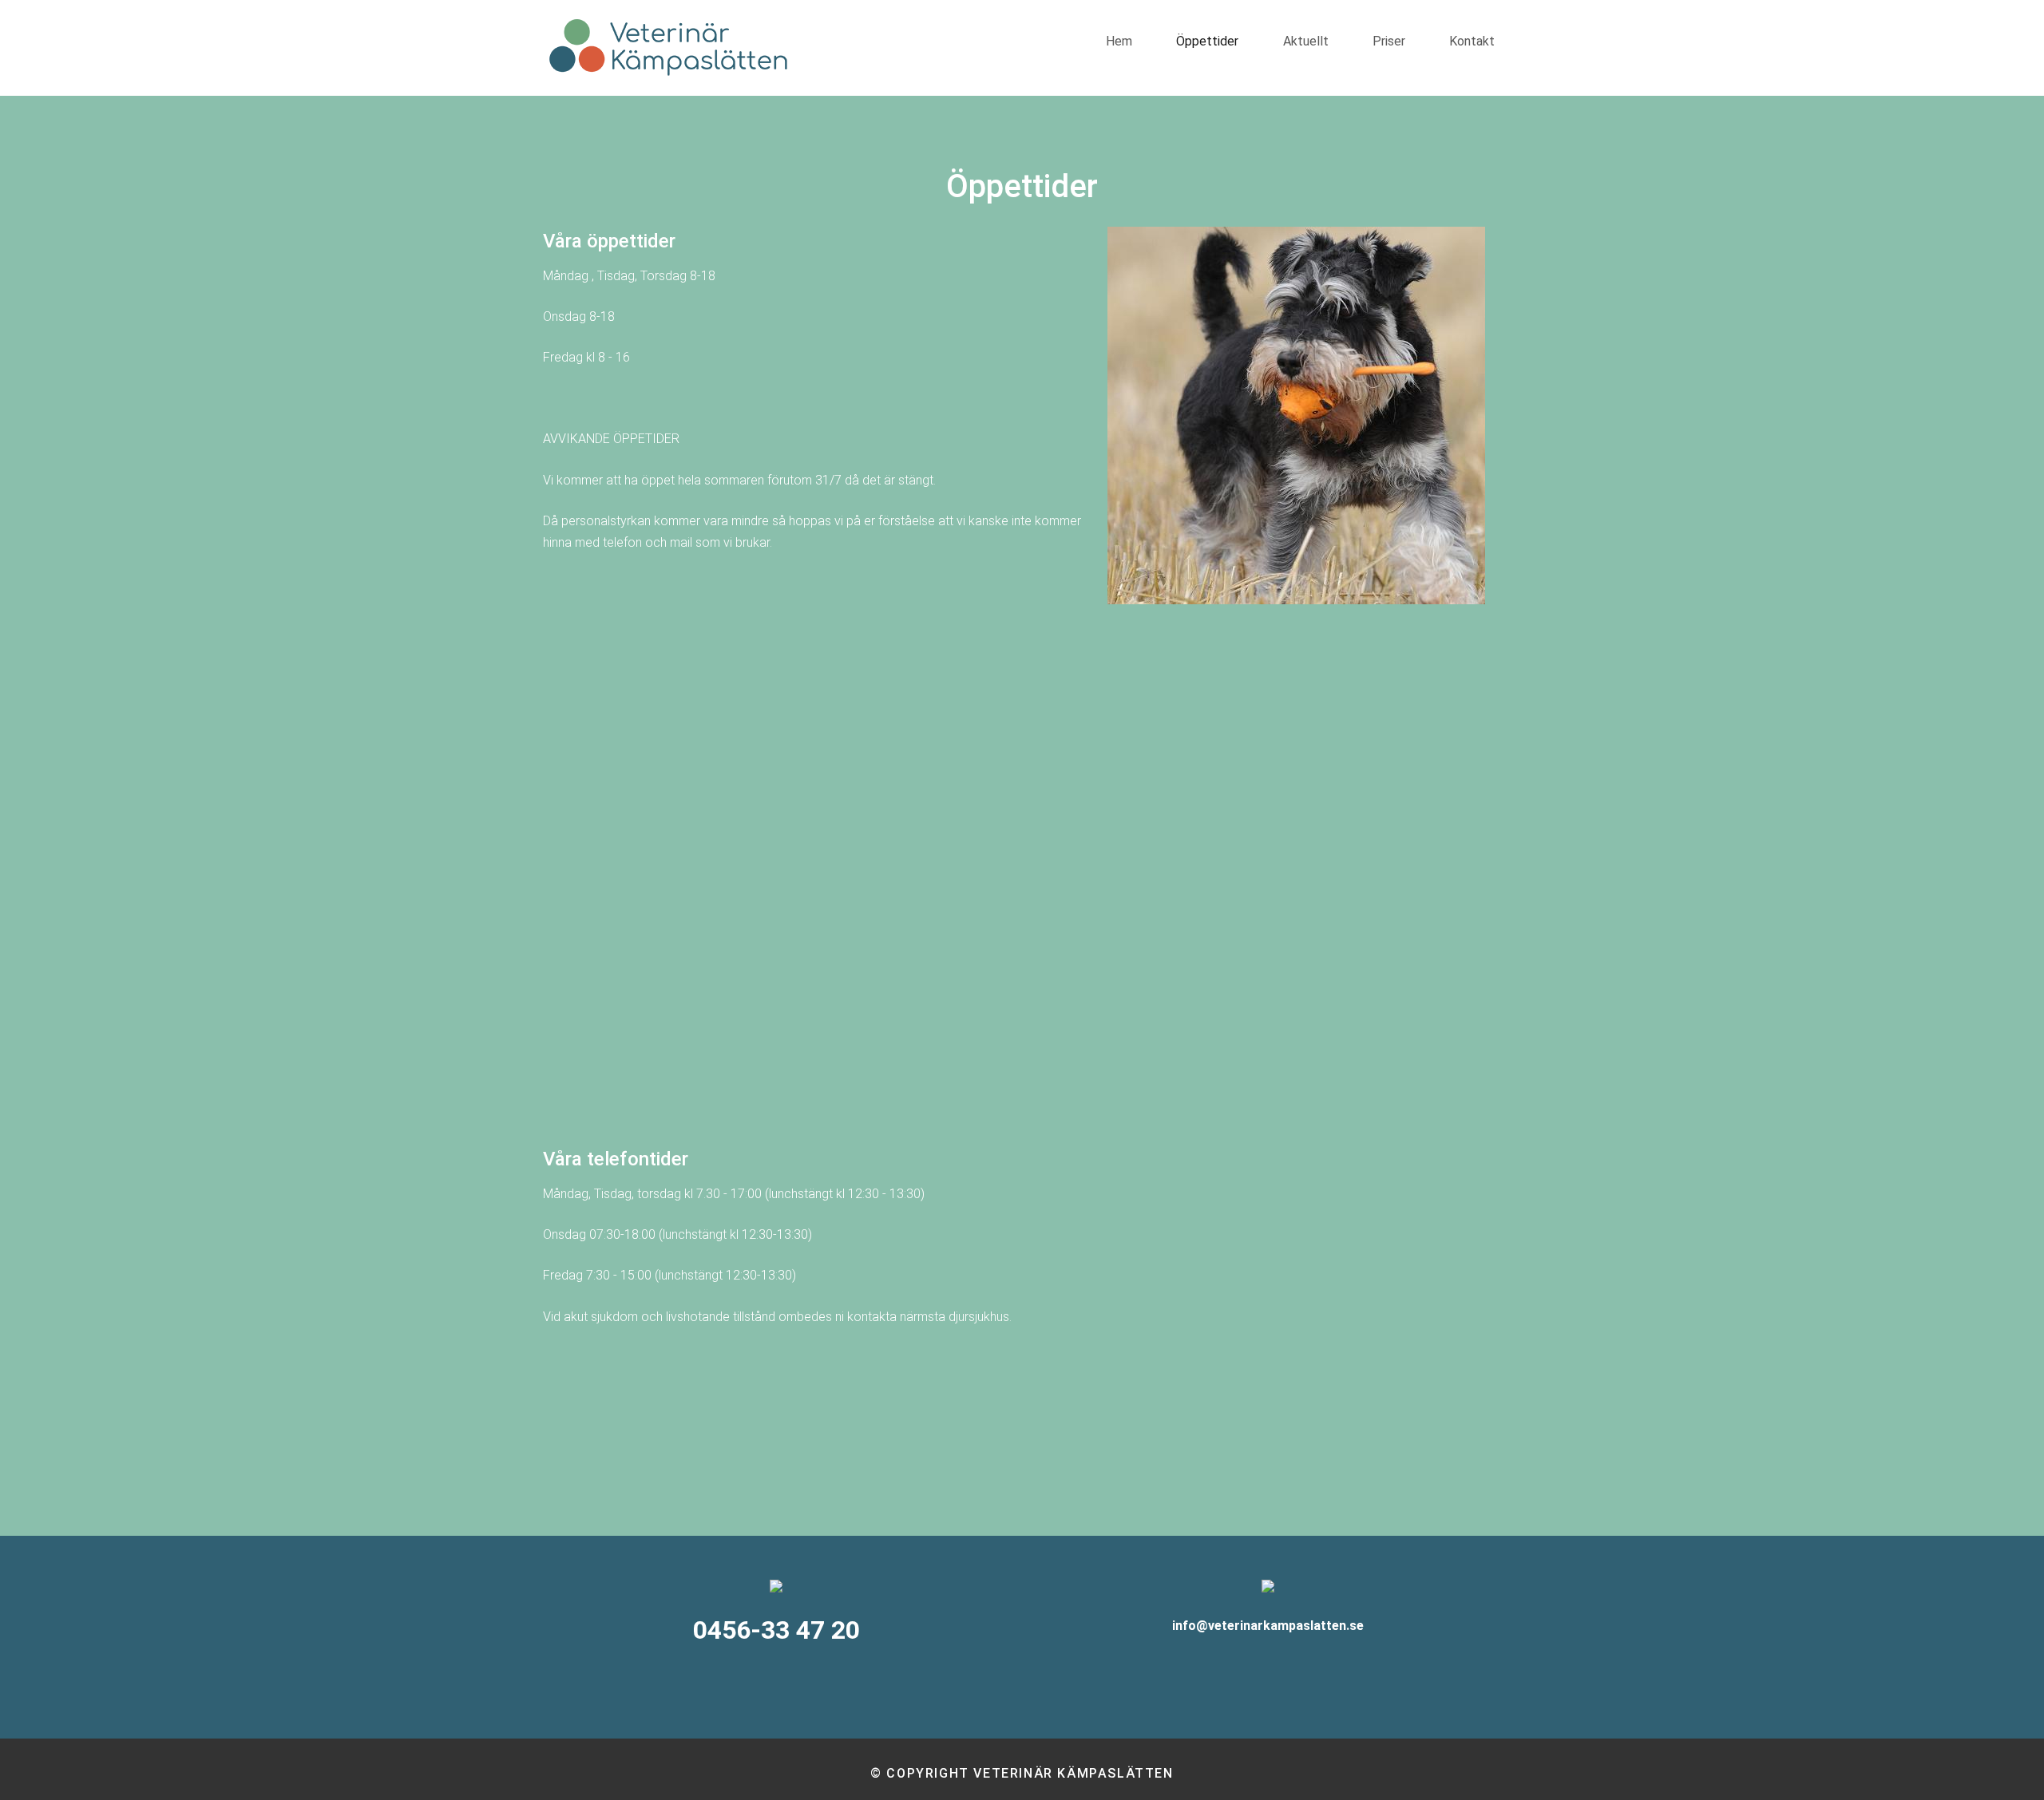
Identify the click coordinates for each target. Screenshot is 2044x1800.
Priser (1389, 41)
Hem (1119, 41)
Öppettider (1207, 41)
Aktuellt (1306, 41)
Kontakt (1472, 41)
